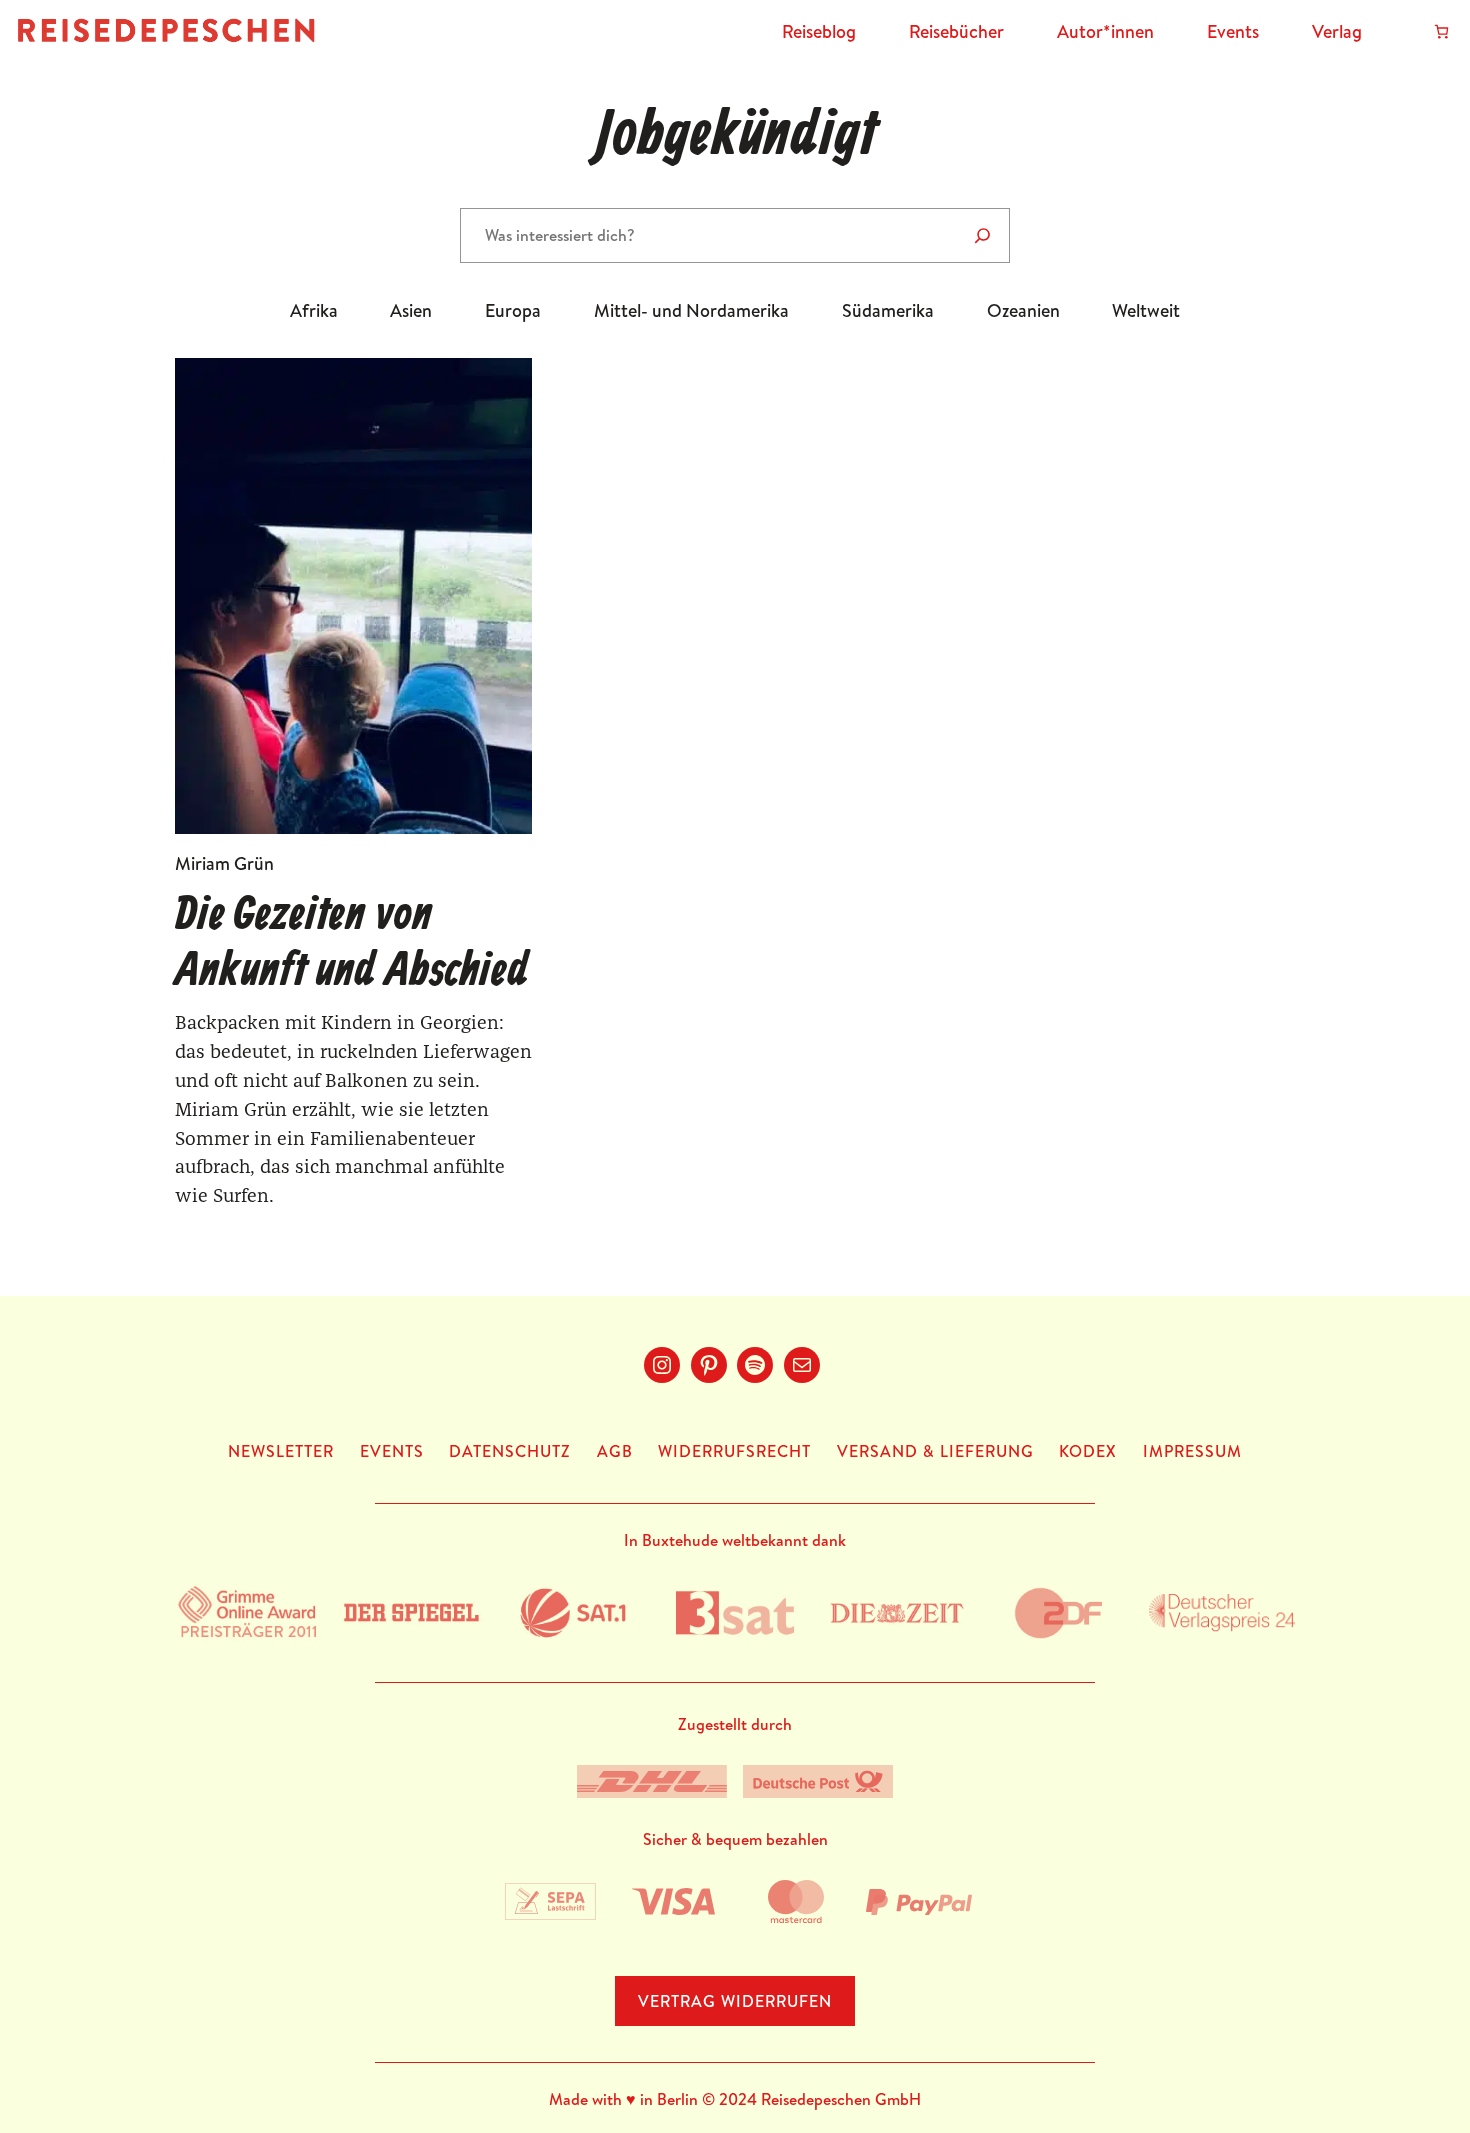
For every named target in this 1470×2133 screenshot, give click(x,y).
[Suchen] (982, 235)
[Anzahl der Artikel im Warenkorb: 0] (1441, 31)
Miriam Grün (224, 863)
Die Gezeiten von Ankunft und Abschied (352, 944)
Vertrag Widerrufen (735, 2001)
